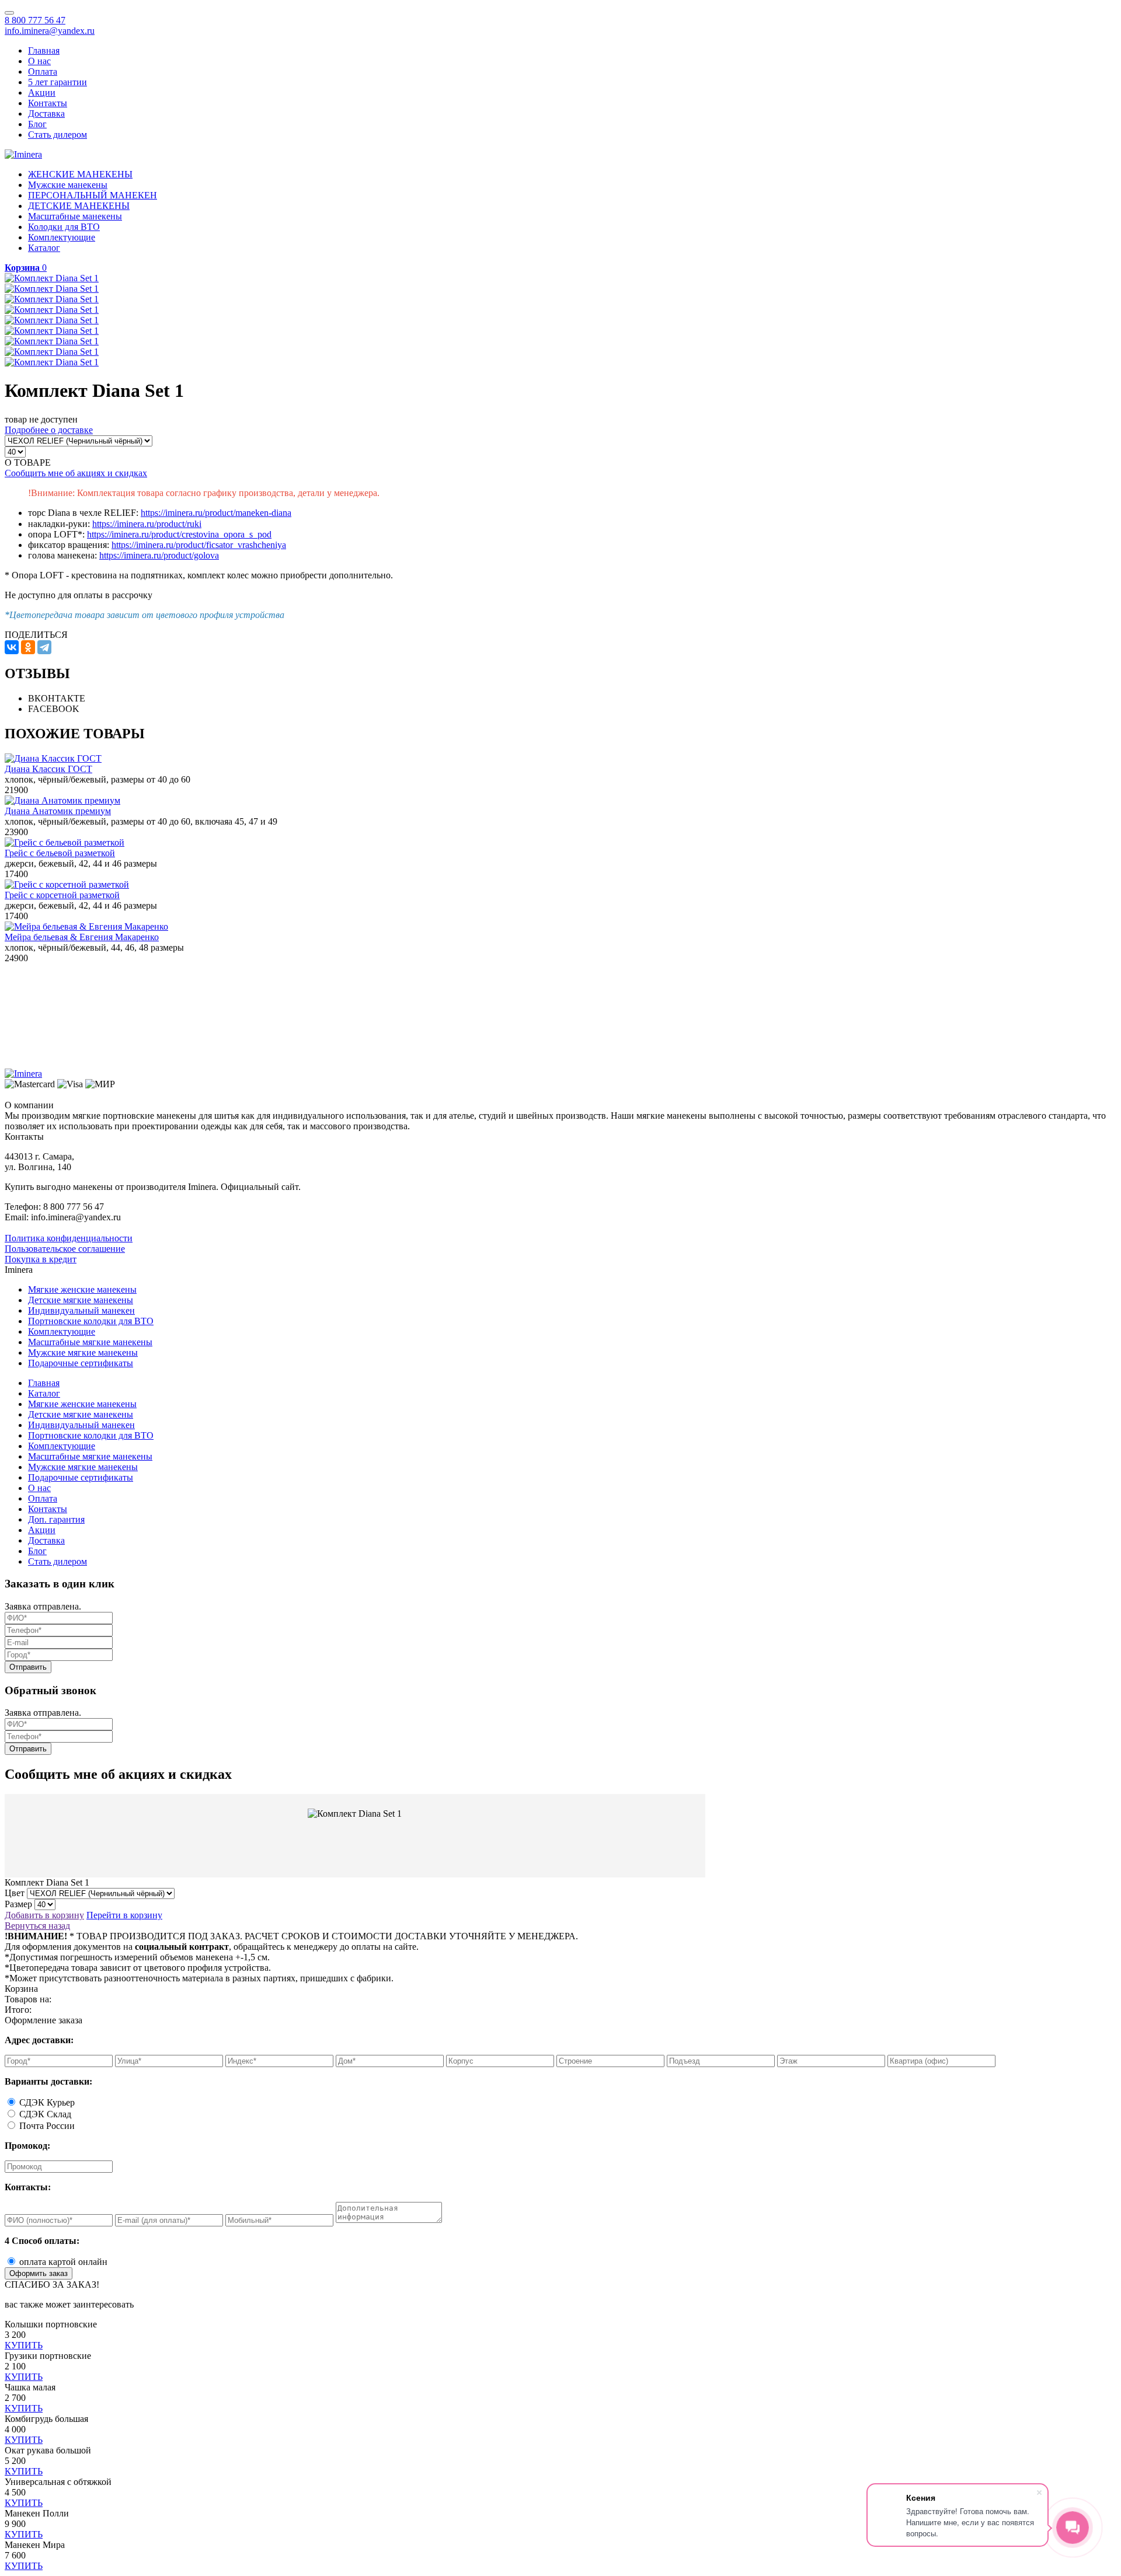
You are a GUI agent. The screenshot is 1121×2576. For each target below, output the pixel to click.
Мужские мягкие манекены (83, 1352)
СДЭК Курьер (47, 2102)
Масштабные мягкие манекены (90, 1342)
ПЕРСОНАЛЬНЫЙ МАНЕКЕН (93, 195)
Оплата (43, 71)
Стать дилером (58, 135)
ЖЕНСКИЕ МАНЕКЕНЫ (80, 174)
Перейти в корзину (124, 1915)
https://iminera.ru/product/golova (159, 555)
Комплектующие (62, 237)
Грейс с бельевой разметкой (60, 853)
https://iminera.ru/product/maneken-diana (216, 513)
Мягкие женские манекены (82, 1289)
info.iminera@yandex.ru (50, 31)
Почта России (47, 2126)
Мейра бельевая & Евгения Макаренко (82, 937)
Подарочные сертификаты (81, 1363)
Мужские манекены (68, 185)
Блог (37, 124)
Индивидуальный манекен (81, 1310)
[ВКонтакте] (12, 647)
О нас (39, 61)
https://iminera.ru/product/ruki (147, 524)
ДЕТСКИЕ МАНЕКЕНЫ (79, 206)
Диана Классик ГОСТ (48, 769)
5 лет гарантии (58, 82)
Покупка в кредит (41, 1259)
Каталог (44, 248)
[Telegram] (44, 647)
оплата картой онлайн (63, 2262)
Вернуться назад (37, 1926)
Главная (44, 50)
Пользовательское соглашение (65, 1249)
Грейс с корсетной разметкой (62, 895)
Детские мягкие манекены (81, 1300)
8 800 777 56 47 (35, 20)
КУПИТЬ (24, 2345)
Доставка (46, 114)
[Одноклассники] (28, 647)
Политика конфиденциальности (69, 1238)
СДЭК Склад (45, 2114)
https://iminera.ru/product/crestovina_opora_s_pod (179, 534)
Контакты (48, 103)
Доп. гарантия (56, 1519)
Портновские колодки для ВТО (91, 1321)
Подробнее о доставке (49, 430)
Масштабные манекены (75, 216)
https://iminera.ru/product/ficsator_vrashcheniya (199, 545)
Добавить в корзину (44, 1915)
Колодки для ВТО (64, 227)
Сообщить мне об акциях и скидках (76, 473)
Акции (42, 93)
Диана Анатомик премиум (58, 811)
